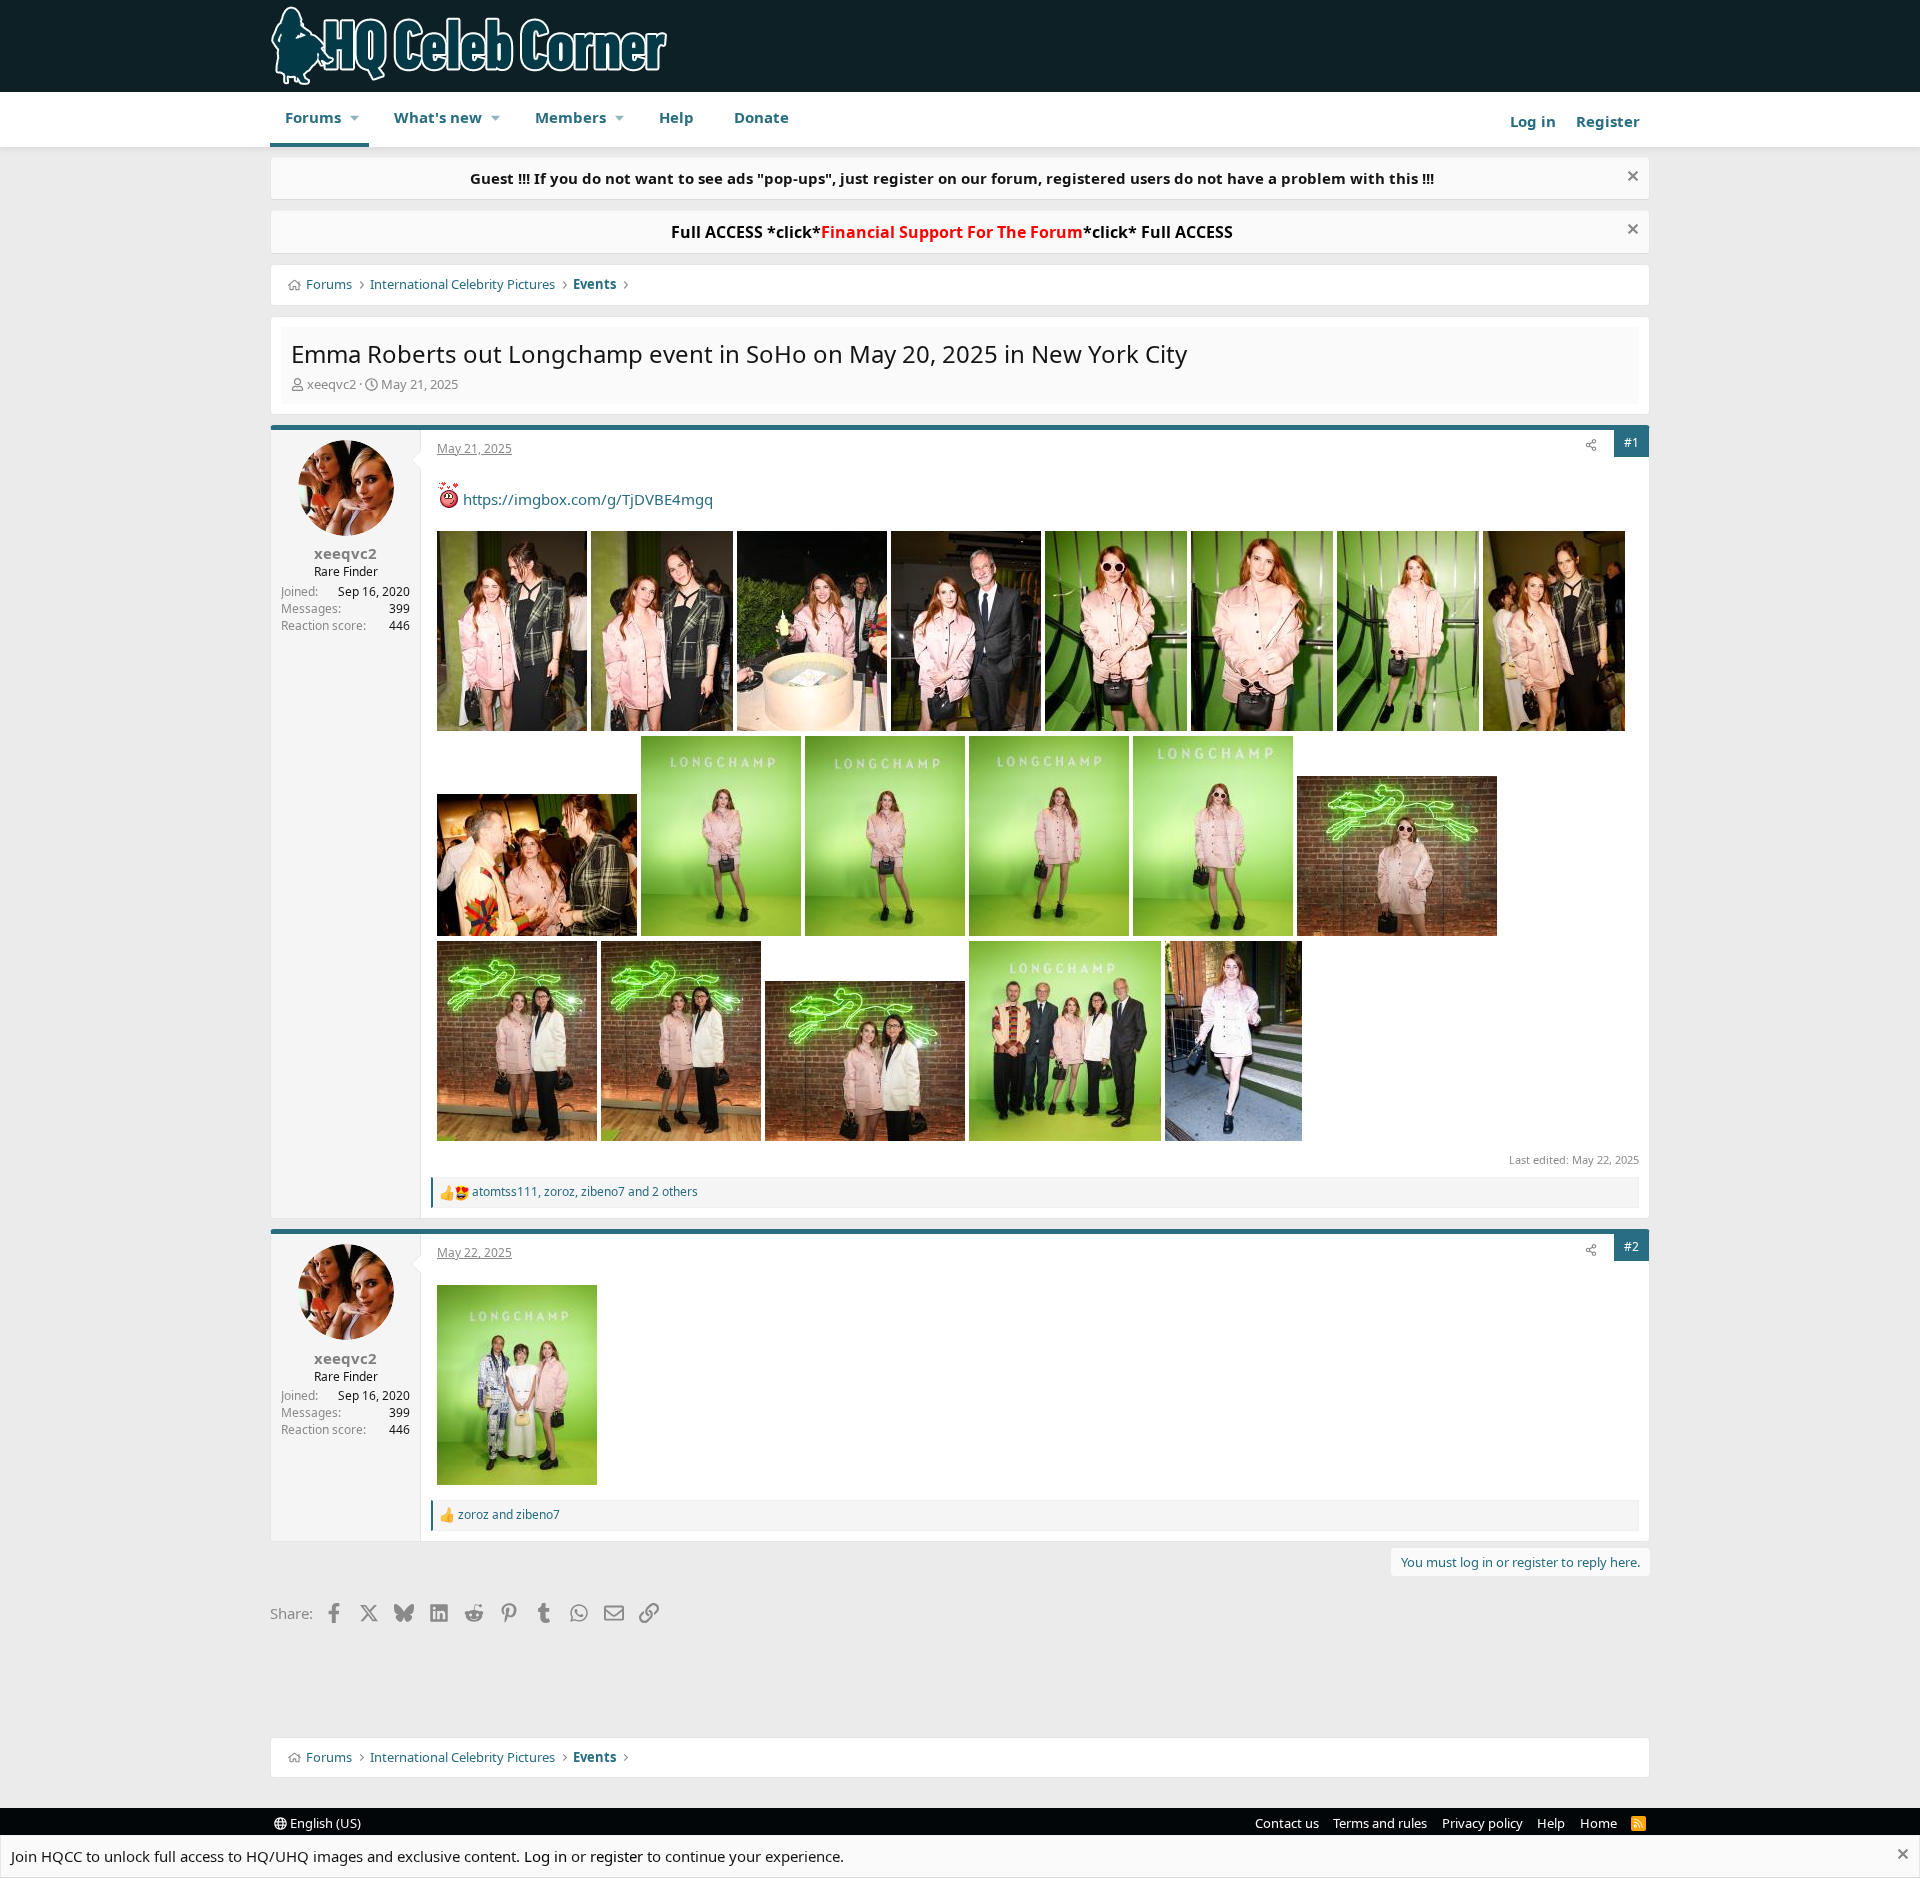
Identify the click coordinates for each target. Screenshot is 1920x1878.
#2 (1631, 1246)
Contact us (1287, 1823)
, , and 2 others (585, 1192)
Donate (761, 117)
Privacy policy (1482, 1823)
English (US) (324, 1823)
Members (570, 117)
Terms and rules (1380, 1823)
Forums (313, 117)
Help (676, 117)
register (616, 1856)
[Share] (1591, 446)
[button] (355, 117)
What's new (438, 117)
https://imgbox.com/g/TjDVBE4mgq (588, 499)
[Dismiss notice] (1630, 178)
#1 (1631, 442)
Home (1598, 1823)
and (509, 1515)
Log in (545, 1856)
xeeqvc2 (331, 384)
